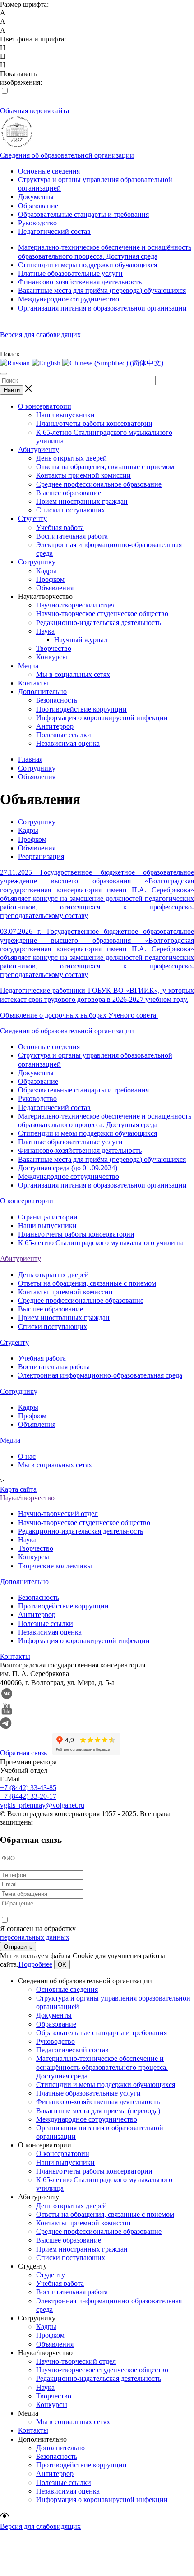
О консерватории (45, 406)
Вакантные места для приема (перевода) (98, 2111)
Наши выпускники (65, 415)
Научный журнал (81, 640)
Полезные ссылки (64, 735)
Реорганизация (41, 856)
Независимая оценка (68, 743)
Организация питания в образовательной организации (102, 308)
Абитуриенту (39, 450)
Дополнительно (42, 692)
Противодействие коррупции (81, 709)
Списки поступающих (71, 510)
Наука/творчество (27, 1498)
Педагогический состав (54, 231)
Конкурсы (52, 657)
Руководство (37, 223)
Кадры (46, 571)
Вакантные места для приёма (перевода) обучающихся (102, 290)
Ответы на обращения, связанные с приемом (105, 467)
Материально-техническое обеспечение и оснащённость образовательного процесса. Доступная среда (102, 2067)
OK (62, 1965)
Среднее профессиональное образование (99, 484)
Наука (45, 631)
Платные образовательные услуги (70, 273)
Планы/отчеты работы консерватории (94, 423)
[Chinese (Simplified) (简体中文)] (113, 363)
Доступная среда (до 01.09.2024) (68, 1168)
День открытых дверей (72, 458)
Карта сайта (18, 1489)
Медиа (28, 666)
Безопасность (57, 700)
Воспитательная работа (72, 536)
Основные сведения (49, 171)
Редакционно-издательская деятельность (99, 623)
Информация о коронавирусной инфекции (102, 718)
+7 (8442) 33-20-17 (28, 1796)
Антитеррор (55, 726)
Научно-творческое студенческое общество (102, 614)
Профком (50, 579)
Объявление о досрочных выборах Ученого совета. (79, 1015)
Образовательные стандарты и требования (83, 214)
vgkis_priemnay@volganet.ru (42, 1805)
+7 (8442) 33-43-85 (28, 1788)
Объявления (55, 588)
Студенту (32, 518)
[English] (46, 363)
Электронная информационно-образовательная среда (100, 1375)
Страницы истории (48, 1217)
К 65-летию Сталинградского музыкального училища (101, 1243)
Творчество (54, 648)
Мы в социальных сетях (73, 674)
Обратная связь (23, 1753)
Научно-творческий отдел (76, 605)
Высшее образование (69, 493)
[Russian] (15, 363)
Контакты (33, 683)
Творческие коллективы (55, 1566)
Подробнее (35, 1964)
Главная (30, 759)
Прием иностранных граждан (82, 501)
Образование (38, 206)
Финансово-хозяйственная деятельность (80, 282)
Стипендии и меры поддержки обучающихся (88, 265)
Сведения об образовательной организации (67, 155)
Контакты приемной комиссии (83, 475)
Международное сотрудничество (69, 299)
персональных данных (35, 1937)
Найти (12, 390)
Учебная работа (60, 528)
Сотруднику (37, 562)
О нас (27, 1456)
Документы (36, 197)
